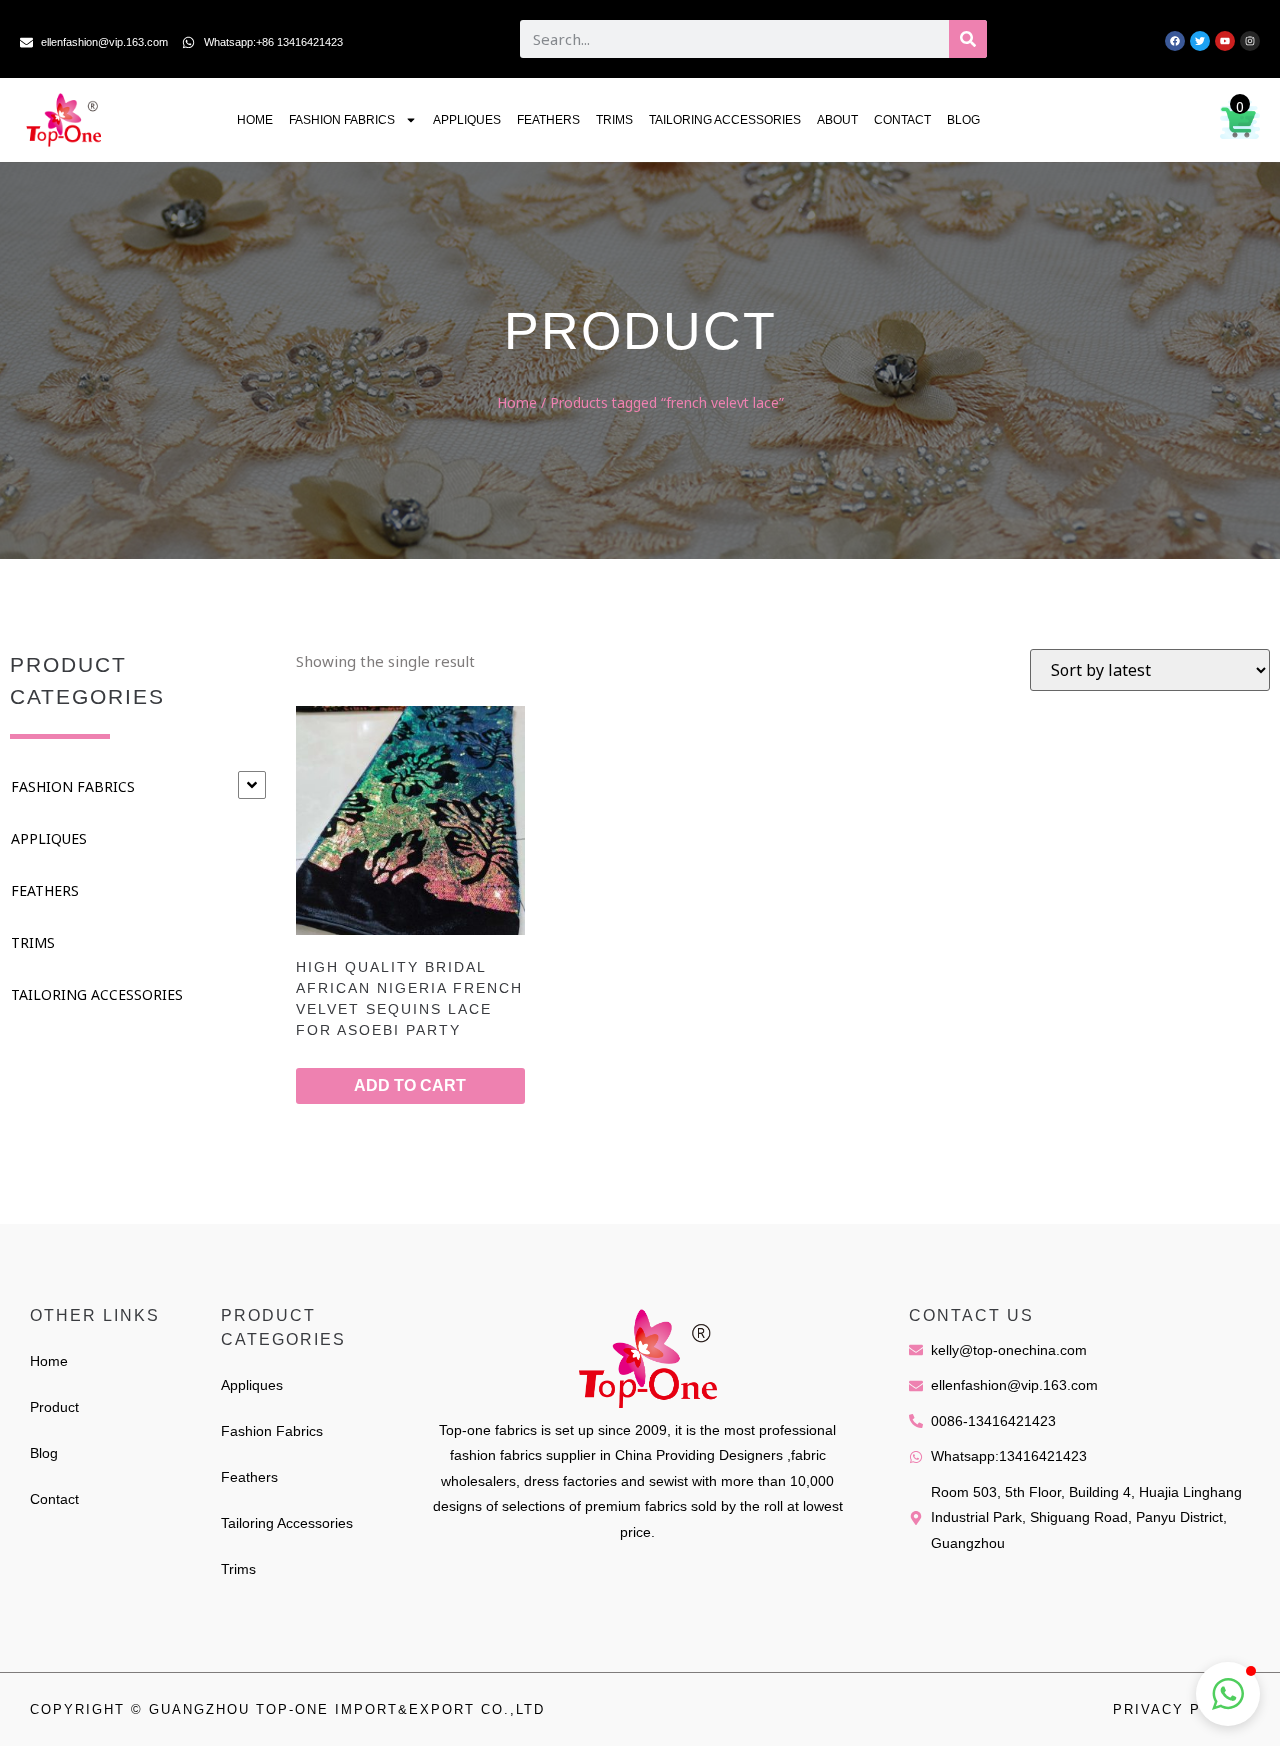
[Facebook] (1175, 41)
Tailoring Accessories (725, 120)
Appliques (467, 120)
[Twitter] (1200, 41)
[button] (1228, 1694)
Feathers (548, 120)
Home (255, 120)
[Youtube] (1225, 41)
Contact (902, 120)
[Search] (968, 39)
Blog (963, 120)
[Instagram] (1250, 41)
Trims (614, 120)
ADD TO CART (410, 1085)
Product (54, 1407)
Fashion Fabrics (342, 120)
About (837, 120)
